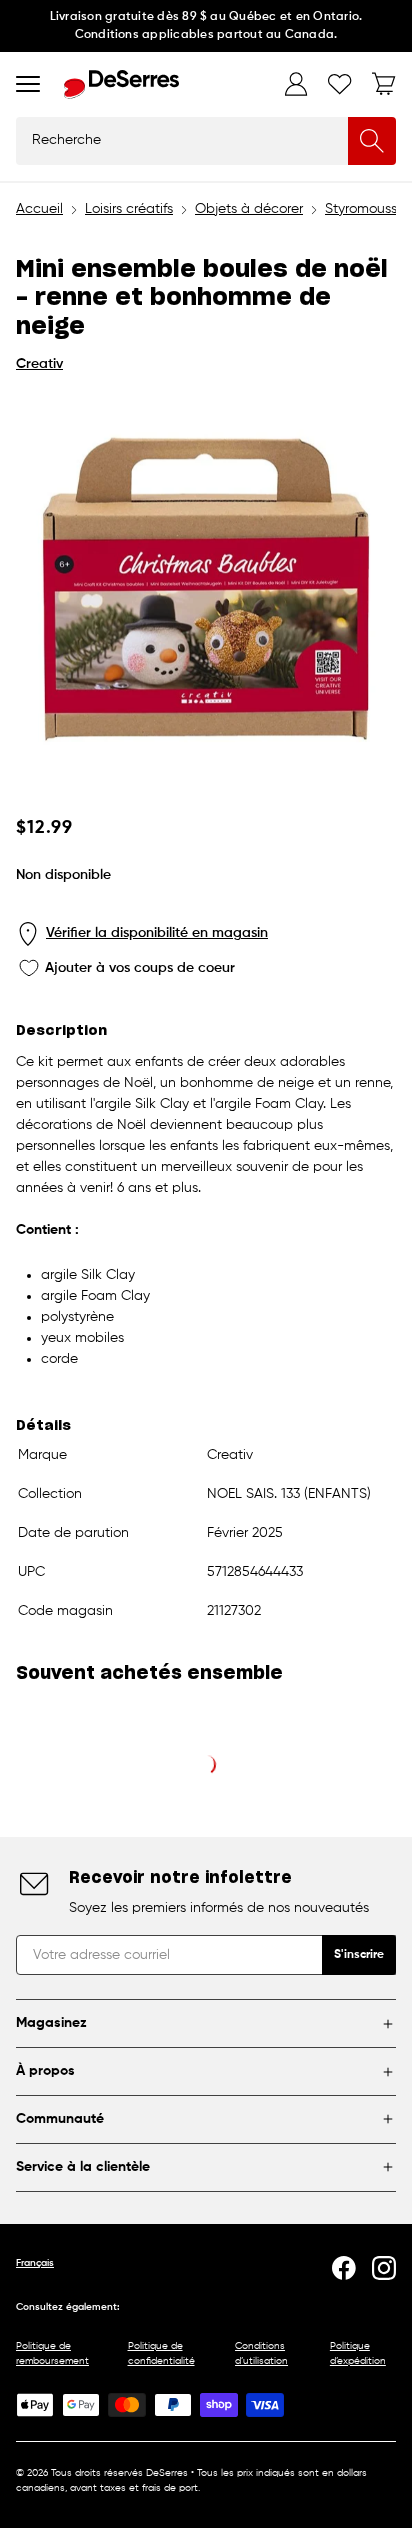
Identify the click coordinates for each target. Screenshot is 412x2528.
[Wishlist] (340, 84)
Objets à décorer (249, 209)
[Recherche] (372, 141)
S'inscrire (359, 1955)
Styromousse (365, 209)
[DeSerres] (121, 84)
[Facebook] (344, 2268)
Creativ (39, 364)
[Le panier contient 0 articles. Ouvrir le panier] (384, 84)
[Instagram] (384, 2268)
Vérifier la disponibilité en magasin (157, 933)
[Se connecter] (296, 84)
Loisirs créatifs (129, 209)
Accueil (39, 209)
